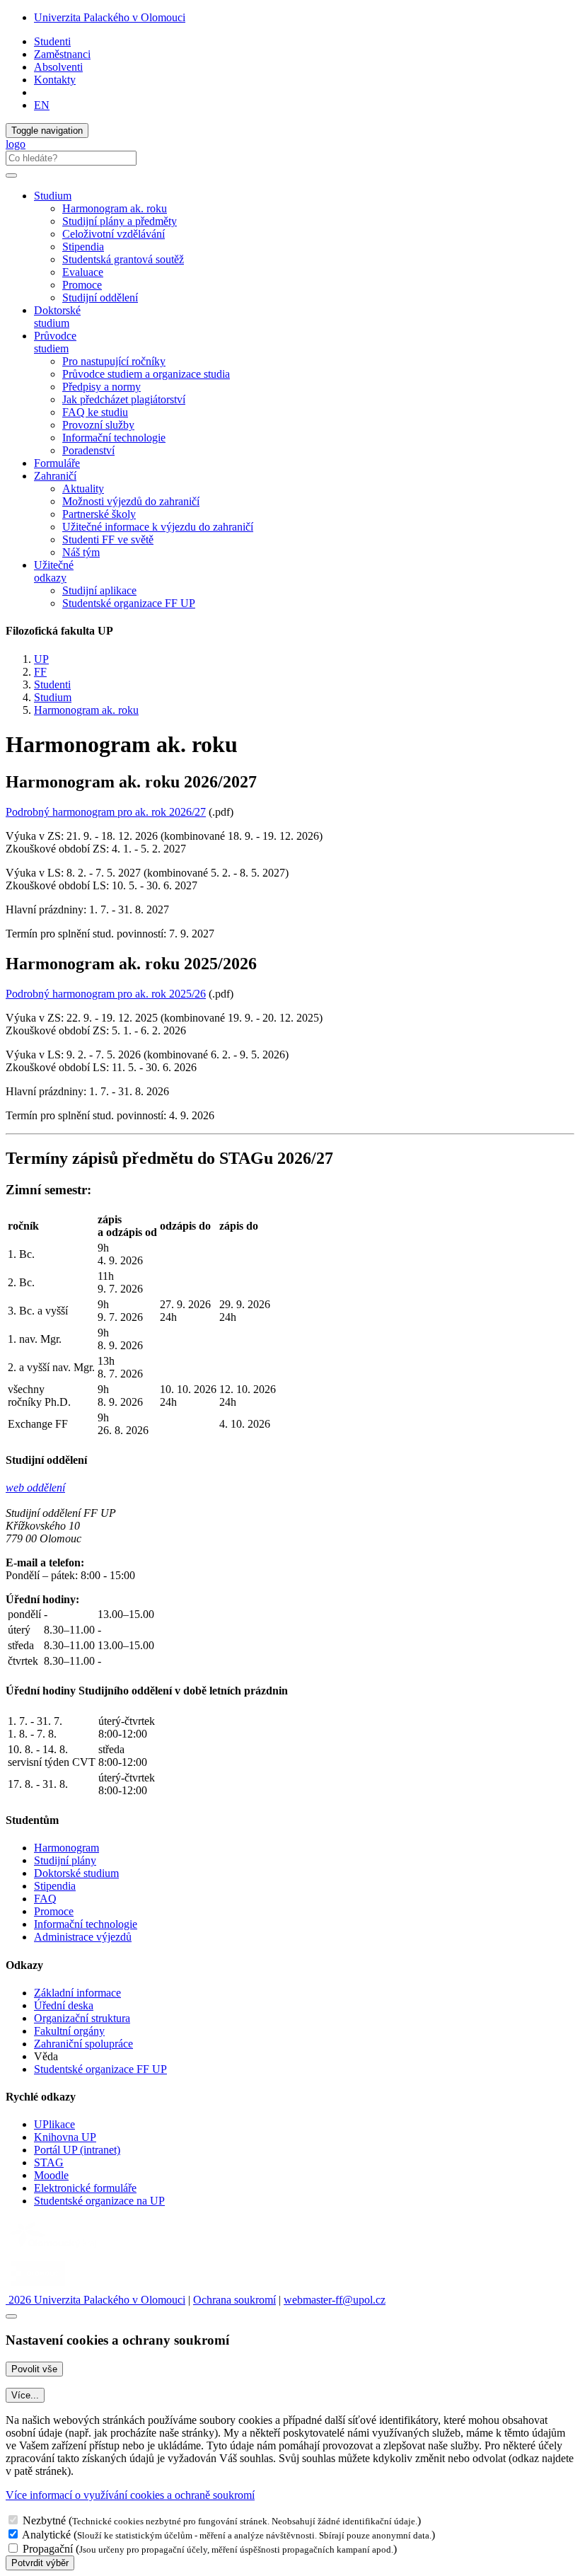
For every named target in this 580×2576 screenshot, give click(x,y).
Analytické (46, 2535)
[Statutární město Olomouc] (38, 2287)
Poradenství (88, 450)
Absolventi (58, 67)
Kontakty (55, 80)
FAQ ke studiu (95, 412)
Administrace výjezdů (83, 1937)
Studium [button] (53, 196)
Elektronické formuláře (85, 2188)
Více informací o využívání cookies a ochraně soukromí (130, 2495)
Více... (25, 2395)
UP (41, 659)
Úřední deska (64, 2005)
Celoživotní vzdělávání (114, 234)
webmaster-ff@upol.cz (335, 2300)
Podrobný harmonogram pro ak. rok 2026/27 (106, 812)
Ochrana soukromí (234, 2300)
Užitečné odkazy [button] (54, 571)
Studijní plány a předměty (120, 221)
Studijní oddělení (100, 298)
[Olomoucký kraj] (54, 2249)
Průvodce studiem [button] (55, 342)
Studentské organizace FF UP (129, 603)
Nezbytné (44, 2520)
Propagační (48, 2549)
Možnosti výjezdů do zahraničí (131, 501)
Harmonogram (66, 1848)
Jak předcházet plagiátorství (124, 399)
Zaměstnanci (62, 54)
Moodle (51, 2175)
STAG (49, 2162)
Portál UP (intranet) (77, 2150)
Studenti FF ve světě (108, 539)
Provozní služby (98, 425)
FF (40, 672)
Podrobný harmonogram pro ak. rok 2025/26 (106, 994)
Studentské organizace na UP (99, 2201)
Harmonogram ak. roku (115, 208)
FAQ (45, 1899)
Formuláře (57, 463)
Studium (53, 697)
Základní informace (77, 1993)
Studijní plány (65, 1860)
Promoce (82, 285)
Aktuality (83, 489)
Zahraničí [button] (55, 476)
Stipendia (83, 247)
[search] (11, 175)
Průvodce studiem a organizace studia (146, 374)
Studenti (52, 41)
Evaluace (83, 272)
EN (42, 105)
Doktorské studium (57, 317)
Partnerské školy (99, 514)
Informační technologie (114, 438)
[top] (11, 2316)
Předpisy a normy (101, 387)
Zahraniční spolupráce (83, 2044)
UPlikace (54, 2124)
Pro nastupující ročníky (114, 361)
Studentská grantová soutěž (123, 259)
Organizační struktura (82, 2018)
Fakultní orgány (69, 2031)
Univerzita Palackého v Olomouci (110, 17)
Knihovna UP (65, 2137)
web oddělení (35, 1488)
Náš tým (81, 552)
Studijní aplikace (99, 590)
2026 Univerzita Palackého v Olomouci (95, 2300)
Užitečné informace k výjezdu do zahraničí (158, 527)
